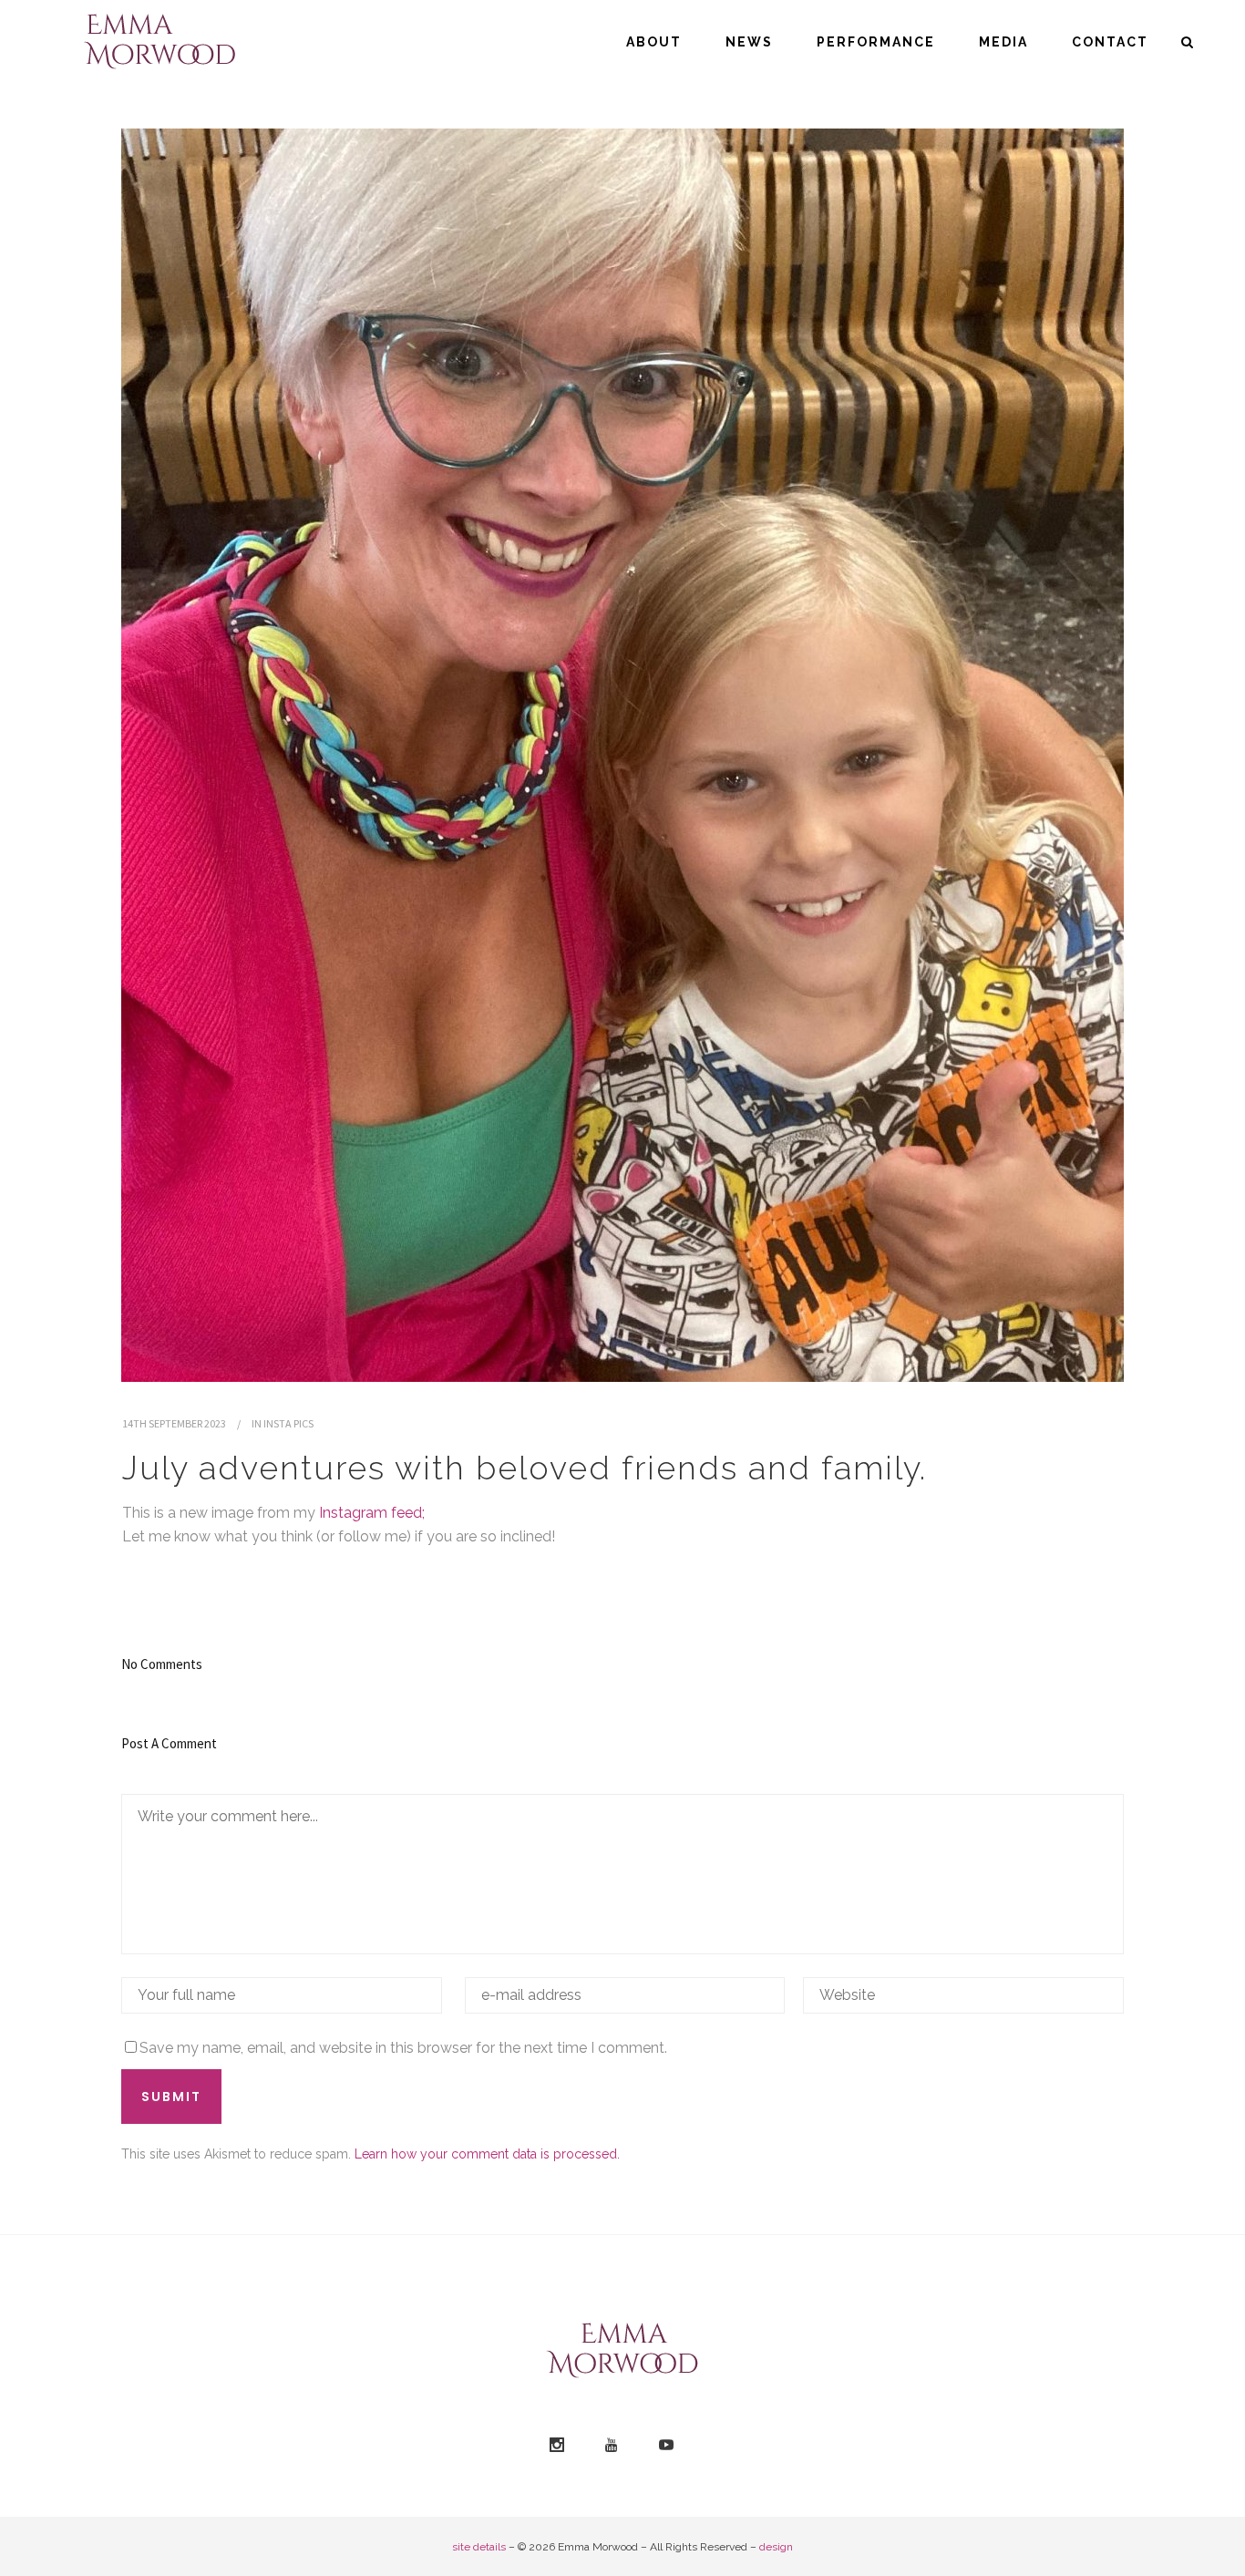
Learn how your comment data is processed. (487, 2154)
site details (479, 2547)
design (776, 2547)
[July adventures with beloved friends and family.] (622, 755)
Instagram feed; (372, 1513)
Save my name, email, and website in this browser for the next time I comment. (403, 2048)
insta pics (288, 1423)
